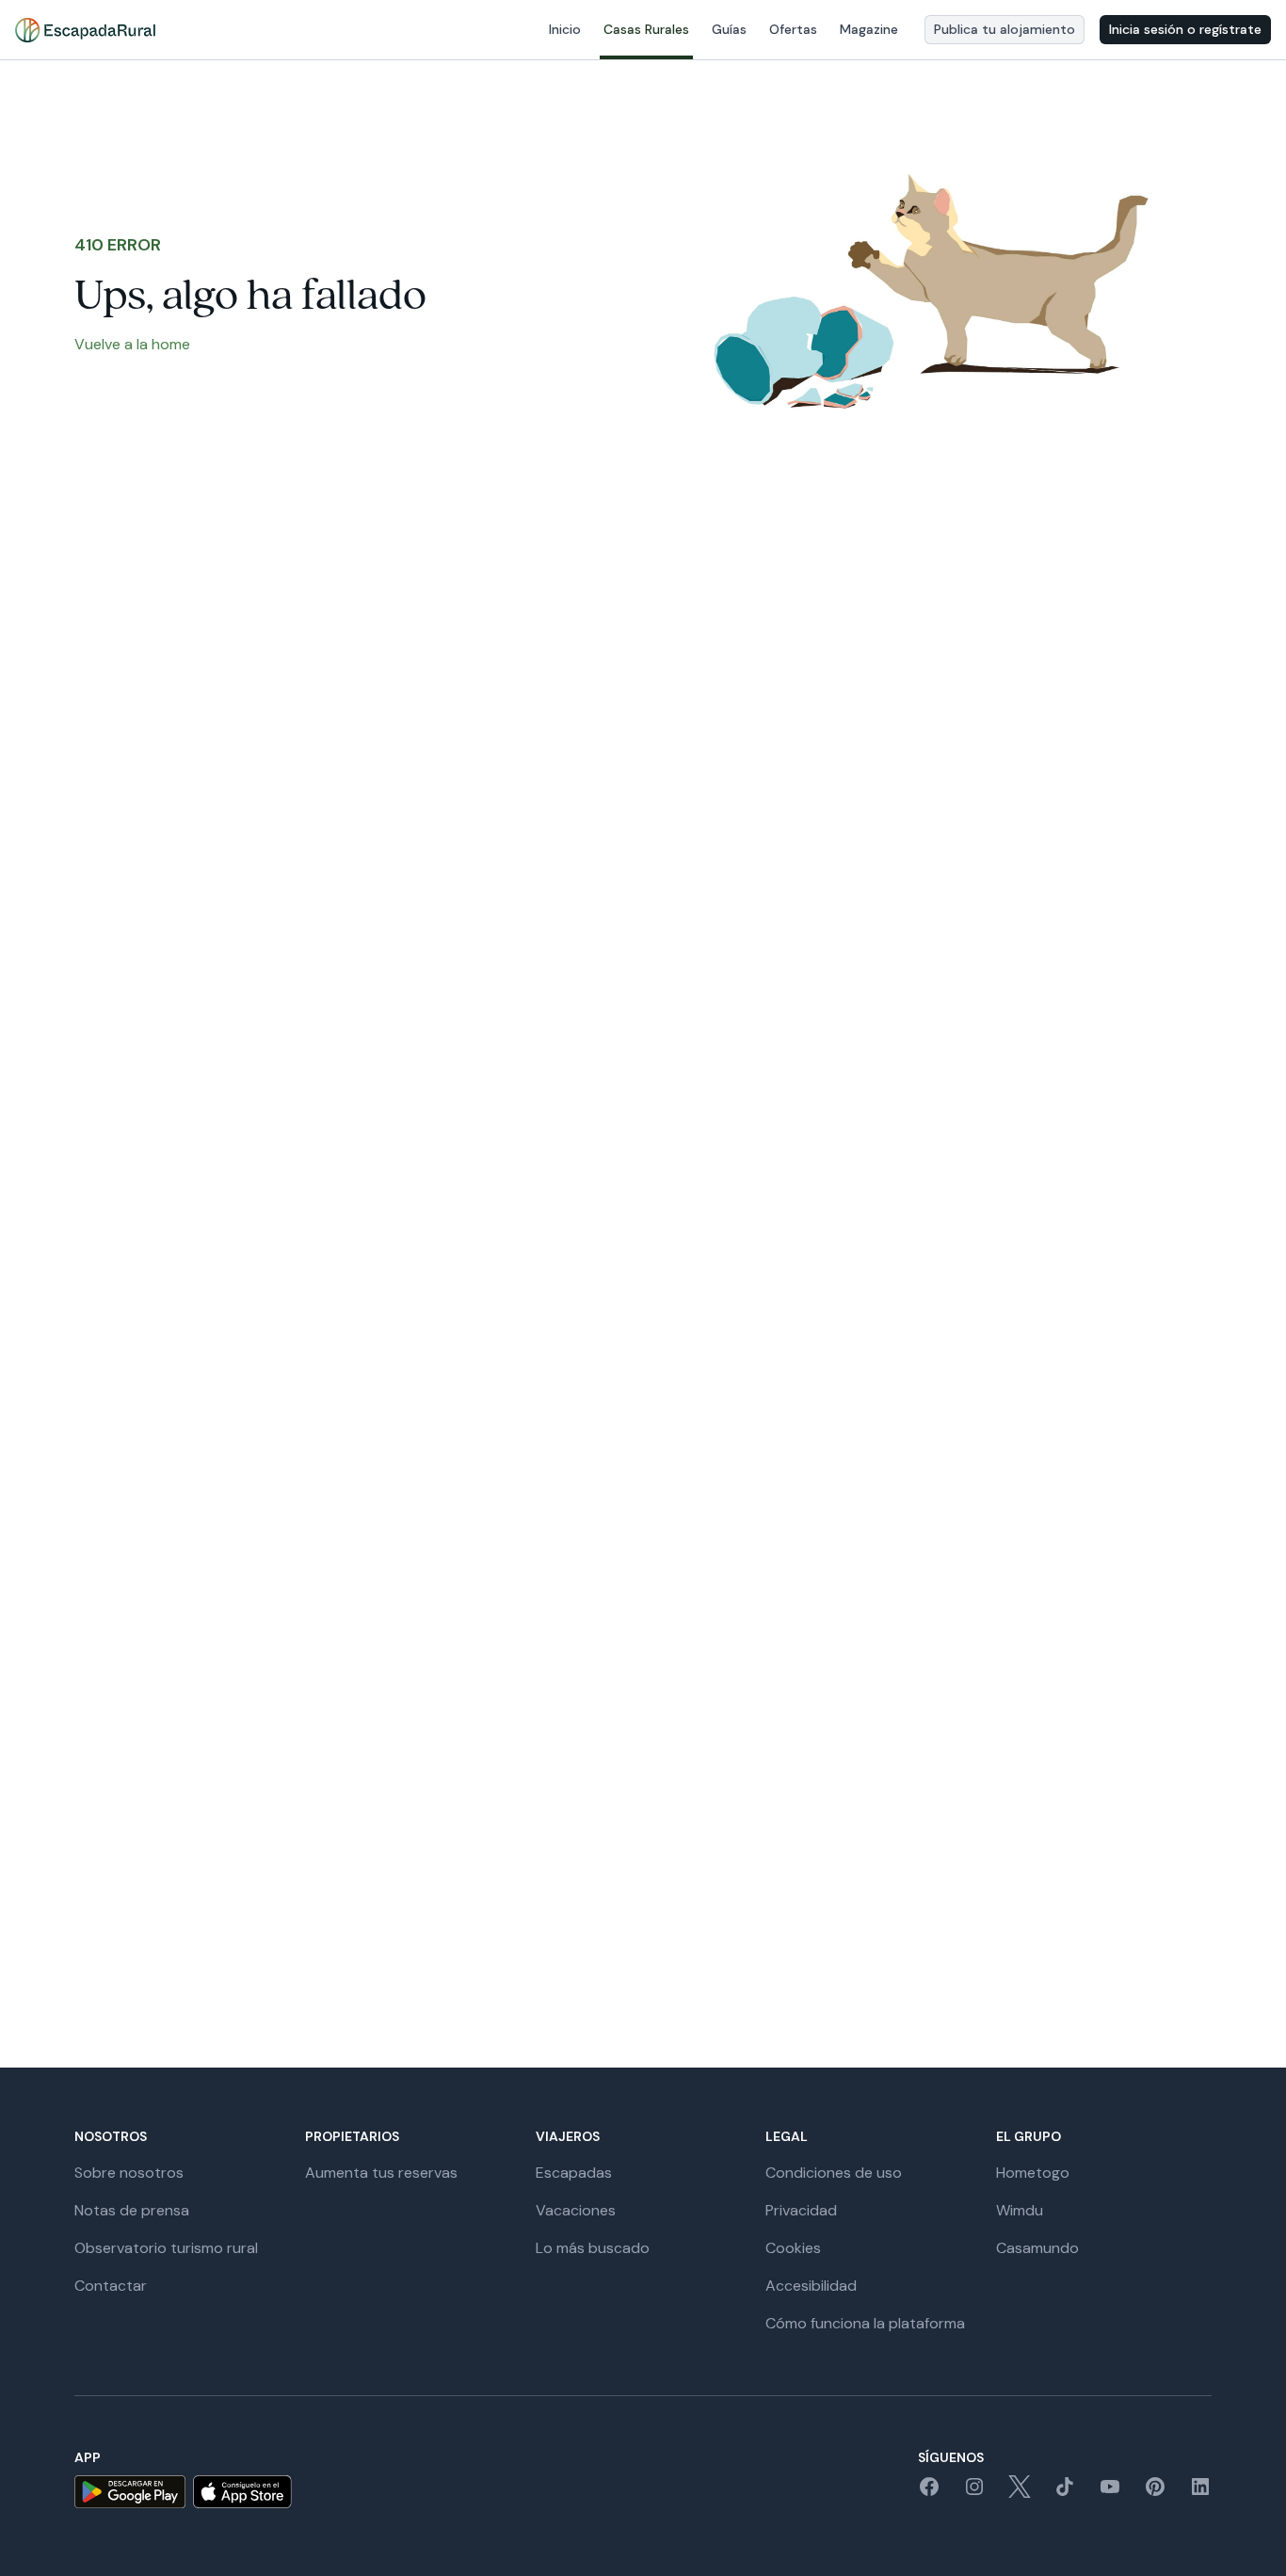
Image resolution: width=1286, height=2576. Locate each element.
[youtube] (1110, 2493)
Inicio (565, 29)
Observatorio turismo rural (166, 2248)
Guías (729, 29)
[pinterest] (1155, 2493)
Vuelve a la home (132, 344)
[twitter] (1020, 2493)
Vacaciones (576, 2210)
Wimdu (1020, 2210)
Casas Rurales (646, 29)
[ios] (242, 2492)
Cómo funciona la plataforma (865, 2323)
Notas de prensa (132, 2210)
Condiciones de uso (834, 2173)
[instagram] (974, 2493)
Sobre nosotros (129, 2173)
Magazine (869, 29)
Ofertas (793, 29)
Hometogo (1033, 2173)
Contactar (111, 2286)
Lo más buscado (593, 2248)
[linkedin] (1200, 2493)
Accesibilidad (811, 2286)
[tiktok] (1065, 2493)
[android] (130, 2492)
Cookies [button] (793, 2248)
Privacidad (801, 2210)
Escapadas (574, 2173)
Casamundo (1037, 2248)
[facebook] (929, 2493)
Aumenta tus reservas (381, 2173)
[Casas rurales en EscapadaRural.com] (85, 30)
